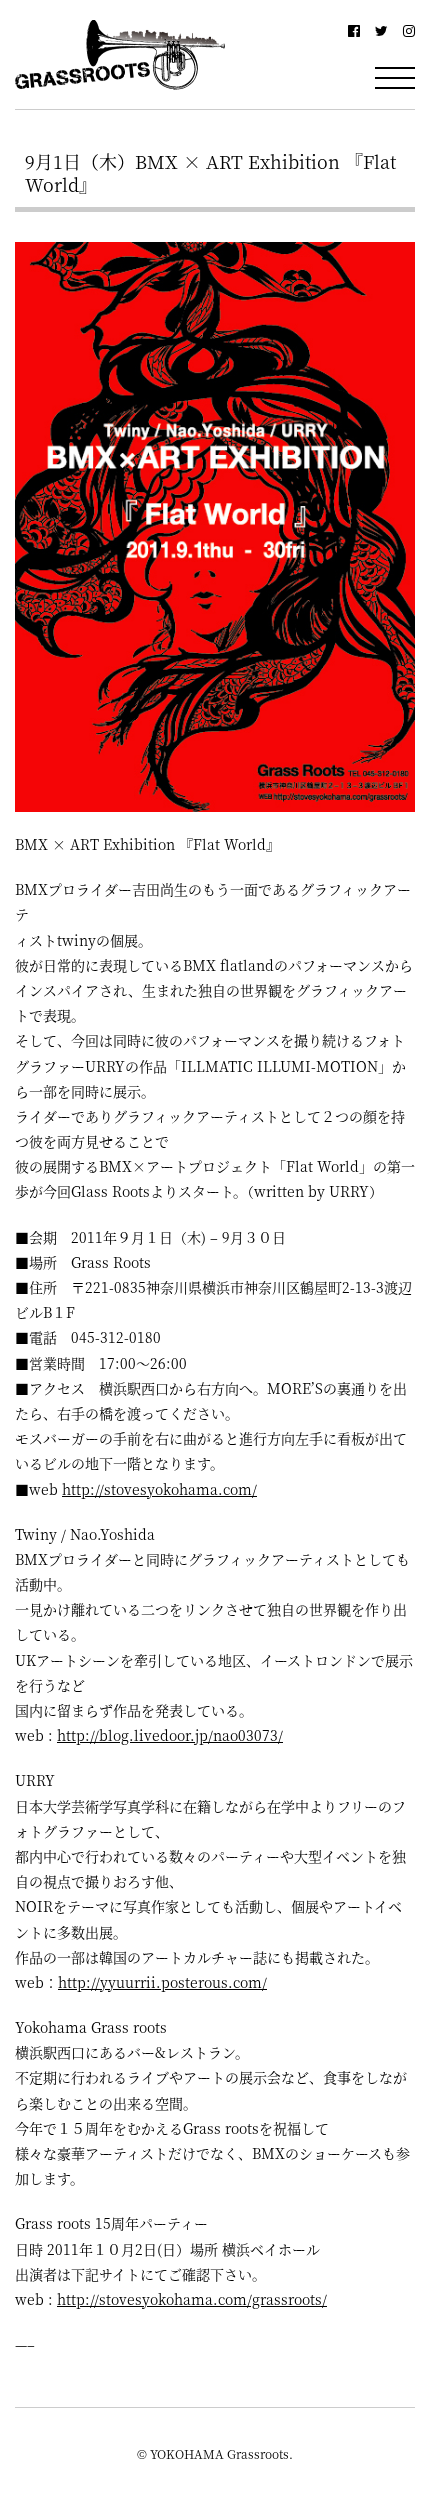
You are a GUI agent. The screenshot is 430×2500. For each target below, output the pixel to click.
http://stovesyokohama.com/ (159, 1489)
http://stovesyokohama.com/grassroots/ (192, 2299)
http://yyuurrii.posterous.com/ (162, 1982)
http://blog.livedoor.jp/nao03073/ (170, 1735)
